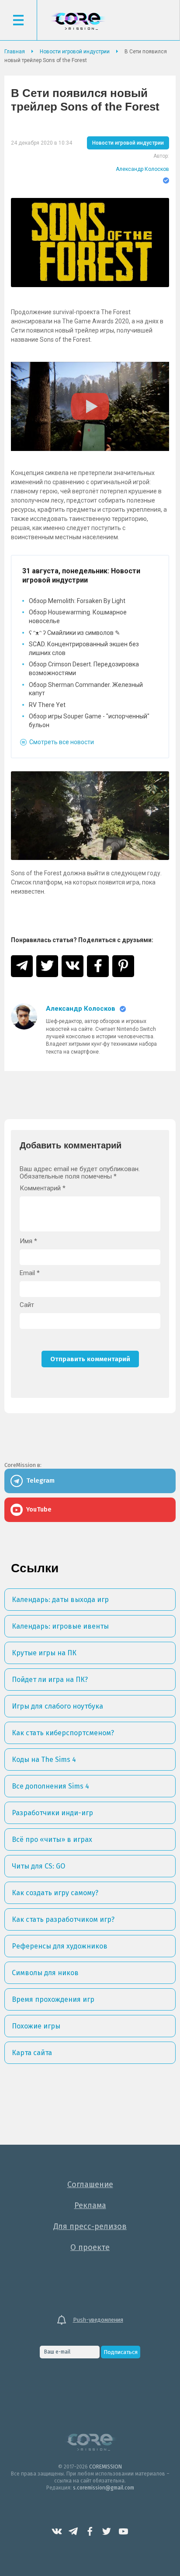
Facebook (90, 2531)
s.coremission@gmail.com (104, 2488)
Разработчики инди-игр (52, 1813)
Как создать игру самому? (55, 1893)
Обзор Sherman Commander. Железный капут (86, 689)
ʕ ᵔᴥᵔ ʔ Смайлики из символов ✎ (74, 633)
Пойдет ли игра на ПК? (50, 1680)
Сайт (27, 1305)
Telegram (73, 2531)
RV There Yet (47, 705)
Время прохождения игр (53, 1999)
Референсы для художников (60, 1946)
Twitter (107, 2531)
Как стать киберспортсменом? (63, 1733)
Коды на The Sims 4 (44, 1760)
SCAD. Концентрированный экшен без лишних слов (84, 648)
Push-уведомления (98, 2320)
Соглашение (90, 2184)
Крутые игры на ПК (44, 1653)
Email (30, 1273)
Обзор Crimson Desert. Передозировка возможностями (84, 669)
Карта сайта (32, 2053)
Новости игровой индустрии (128, 143)
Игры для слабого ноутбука (57, 1706)
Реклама (90, 2205)
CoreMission (78, 21)
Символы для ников (45, 1973)
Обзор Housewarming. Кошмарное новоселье (78, 617)
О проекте (90, 2247)
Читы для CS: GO (38, 1866)
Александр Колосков (142, 169)
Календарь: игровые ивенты (60, 1626)
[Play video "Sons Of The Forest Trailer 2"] (90, 406)
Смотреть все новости (62, 742)
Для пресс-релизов (90, 2226)
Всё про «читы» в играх (52, 1839)
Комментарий (43, 1188)
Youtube (123, 2531)
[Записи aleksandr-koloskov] (24, 1030)
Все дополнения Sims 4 (50, 1786)
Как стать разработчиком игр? (63, 1919)
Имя (28, 1241)
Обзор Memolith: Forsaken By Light (77, 601)
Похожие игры (36, 2026)
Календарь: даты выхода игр (60, 1600)
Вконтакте (57, 2531)
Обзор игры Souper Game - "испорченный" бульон (89, 721)
